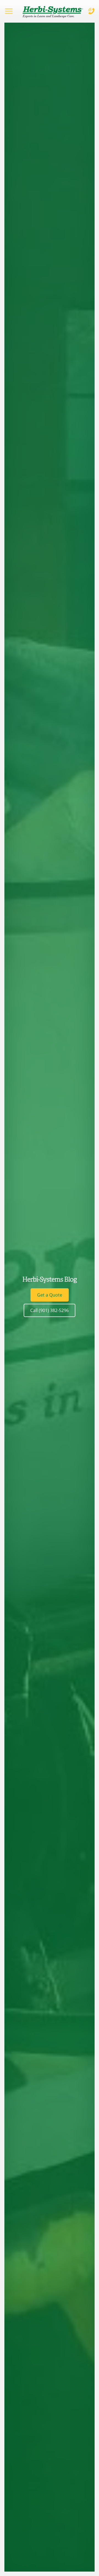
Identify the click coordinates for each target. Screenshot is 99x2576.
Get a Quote (50, 1295)
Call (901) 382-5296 (50, 1310)
